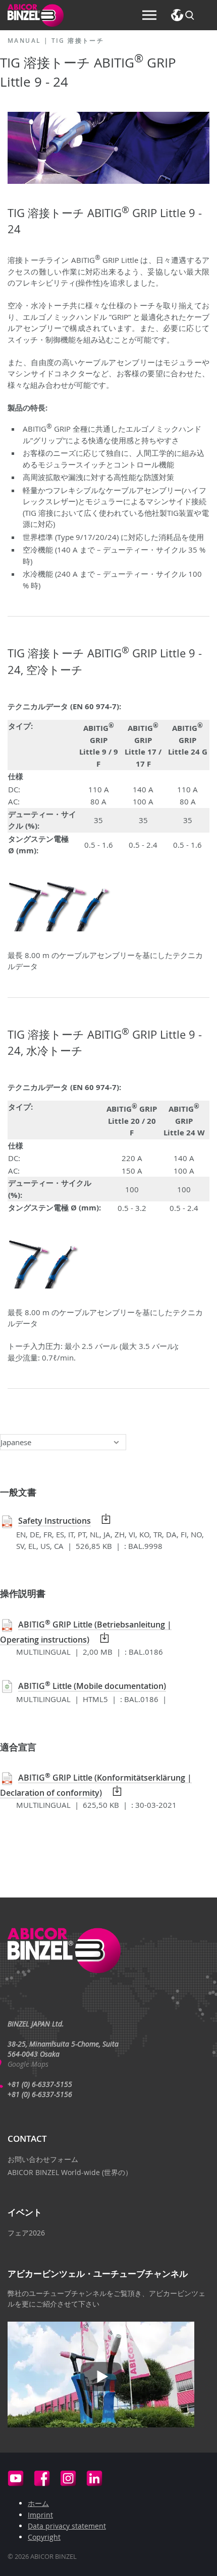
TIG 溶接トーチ (78, 41)
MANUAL (24, 41)
